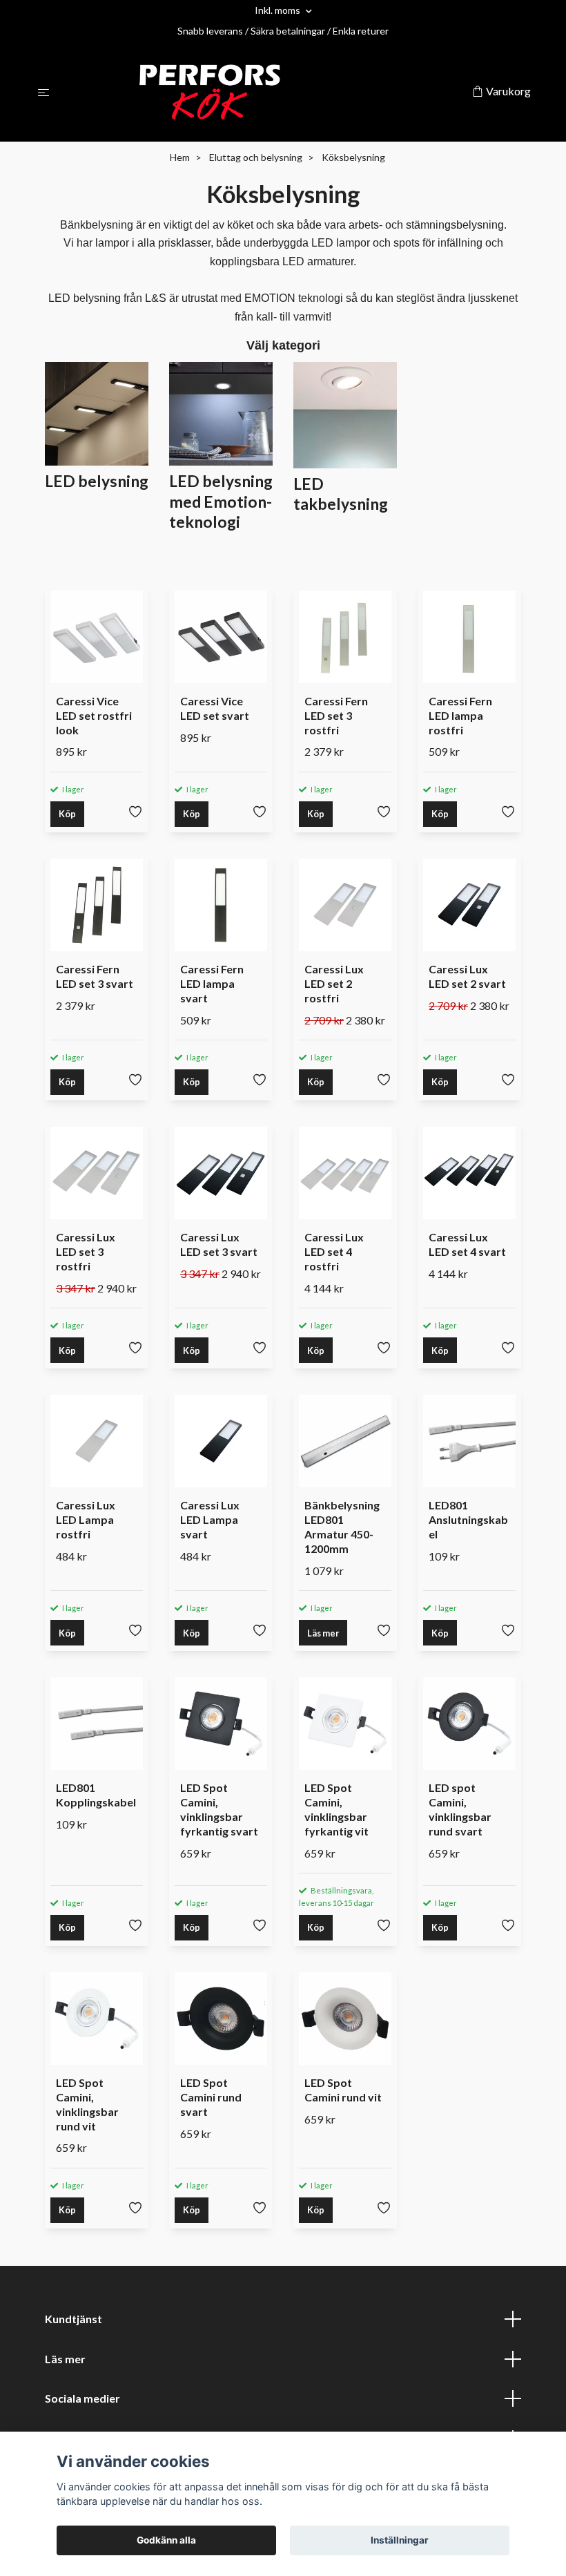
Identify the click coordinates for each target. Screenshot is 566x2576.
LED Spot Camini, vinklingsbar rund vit (87, 2104)
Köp (67, 814)
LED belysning (97, 481)
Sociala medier (82, 2398)
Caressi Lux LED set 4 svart (467, 1244)
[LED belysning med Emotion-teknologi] (221, 412)
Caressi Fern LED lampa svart (212, 983)
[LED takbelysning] (345, 413)
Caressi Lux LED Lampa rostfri (86, 1519)
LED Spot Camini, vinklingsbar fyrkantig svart (219, 1809)
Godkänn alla (166, 2540)
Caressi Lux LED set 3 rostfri (86, 1251)
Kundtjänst (74, 2319)
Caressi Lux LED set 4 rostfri (334, 1251)
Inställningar (400, 2540)
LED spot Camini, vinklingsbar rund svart (460, 1809)
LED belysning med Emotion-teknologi (221, 501)
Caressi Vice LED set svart (215, 708)
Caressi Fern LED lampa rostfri (460, 715)
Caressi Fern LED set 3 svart (95, 976)
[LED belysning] (97, 412)
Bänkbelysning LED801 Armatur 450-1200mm (342, 1526)
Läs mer (323, 1633)
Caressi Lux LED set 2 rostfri (334, 983)
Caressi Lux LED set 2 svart (467, 976)
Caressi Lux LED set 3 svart (219, 1244)
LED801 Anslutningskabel (468, 1519)
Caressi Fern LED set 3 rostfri (336, 715)
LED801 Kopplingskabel (96, 1795)
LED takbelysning (341, 494)
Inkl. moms (279, 10)
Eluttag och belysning (256, 157)
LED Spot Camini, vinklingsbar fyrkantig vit (336, 1809)
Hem (180, 157)
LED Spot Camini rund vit (343, 2090)
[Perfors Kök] (263, 92)
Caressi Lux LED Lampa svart (210, 1519)
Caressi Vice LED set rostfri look (94, 715)
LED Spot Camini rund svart (211, 2097)
